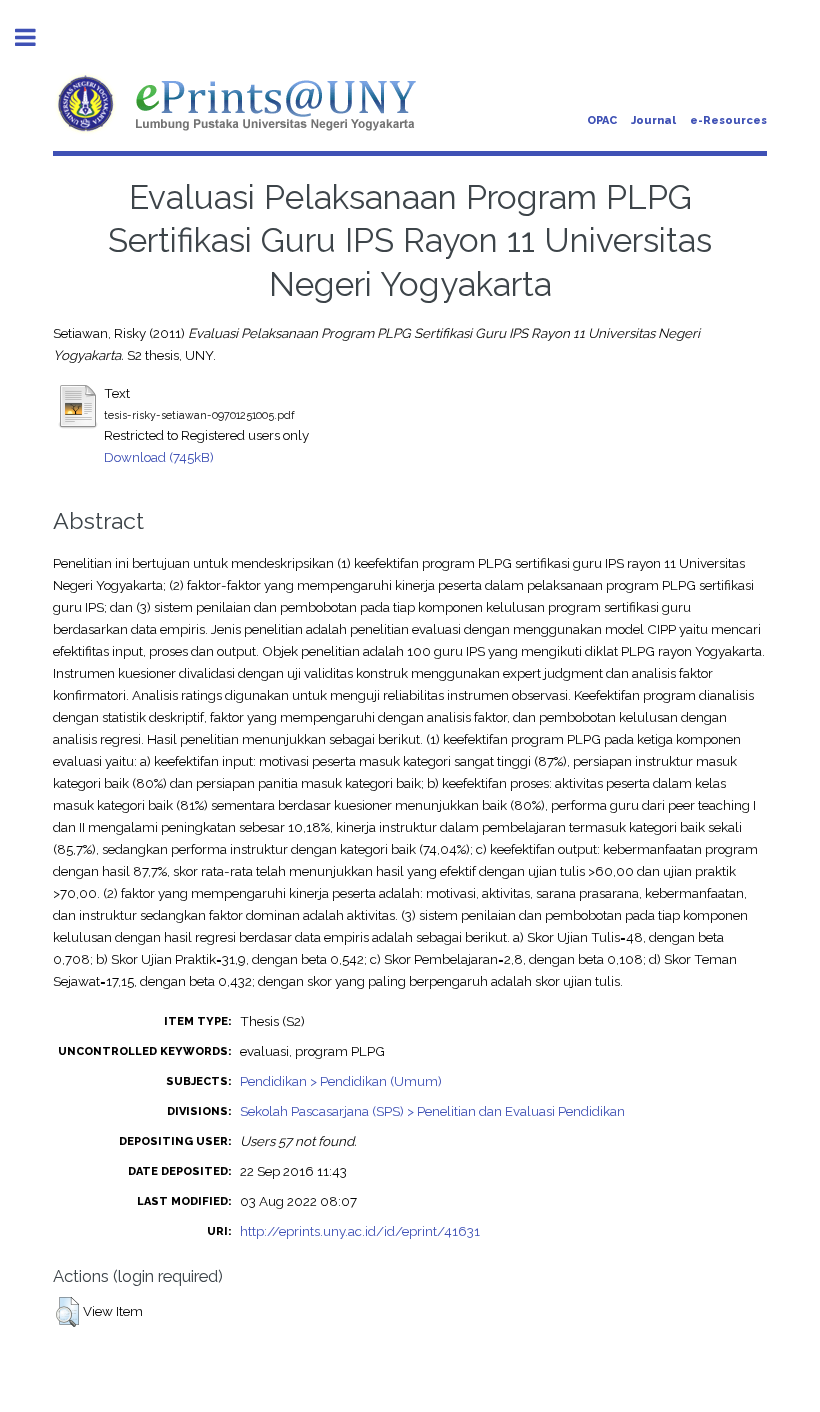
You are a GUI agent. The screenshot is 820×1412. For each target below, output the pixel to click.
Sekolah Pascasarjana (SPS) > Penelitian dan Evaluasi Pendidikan (432, 1111)
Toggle (36, 37)
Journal (653, 120)
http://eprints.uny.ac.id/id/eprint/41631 (360, 1231)
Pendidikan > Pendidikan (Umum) (341, 1081)
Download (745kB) (159, 457)
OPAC (602, 120)
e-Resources (728, 120)
